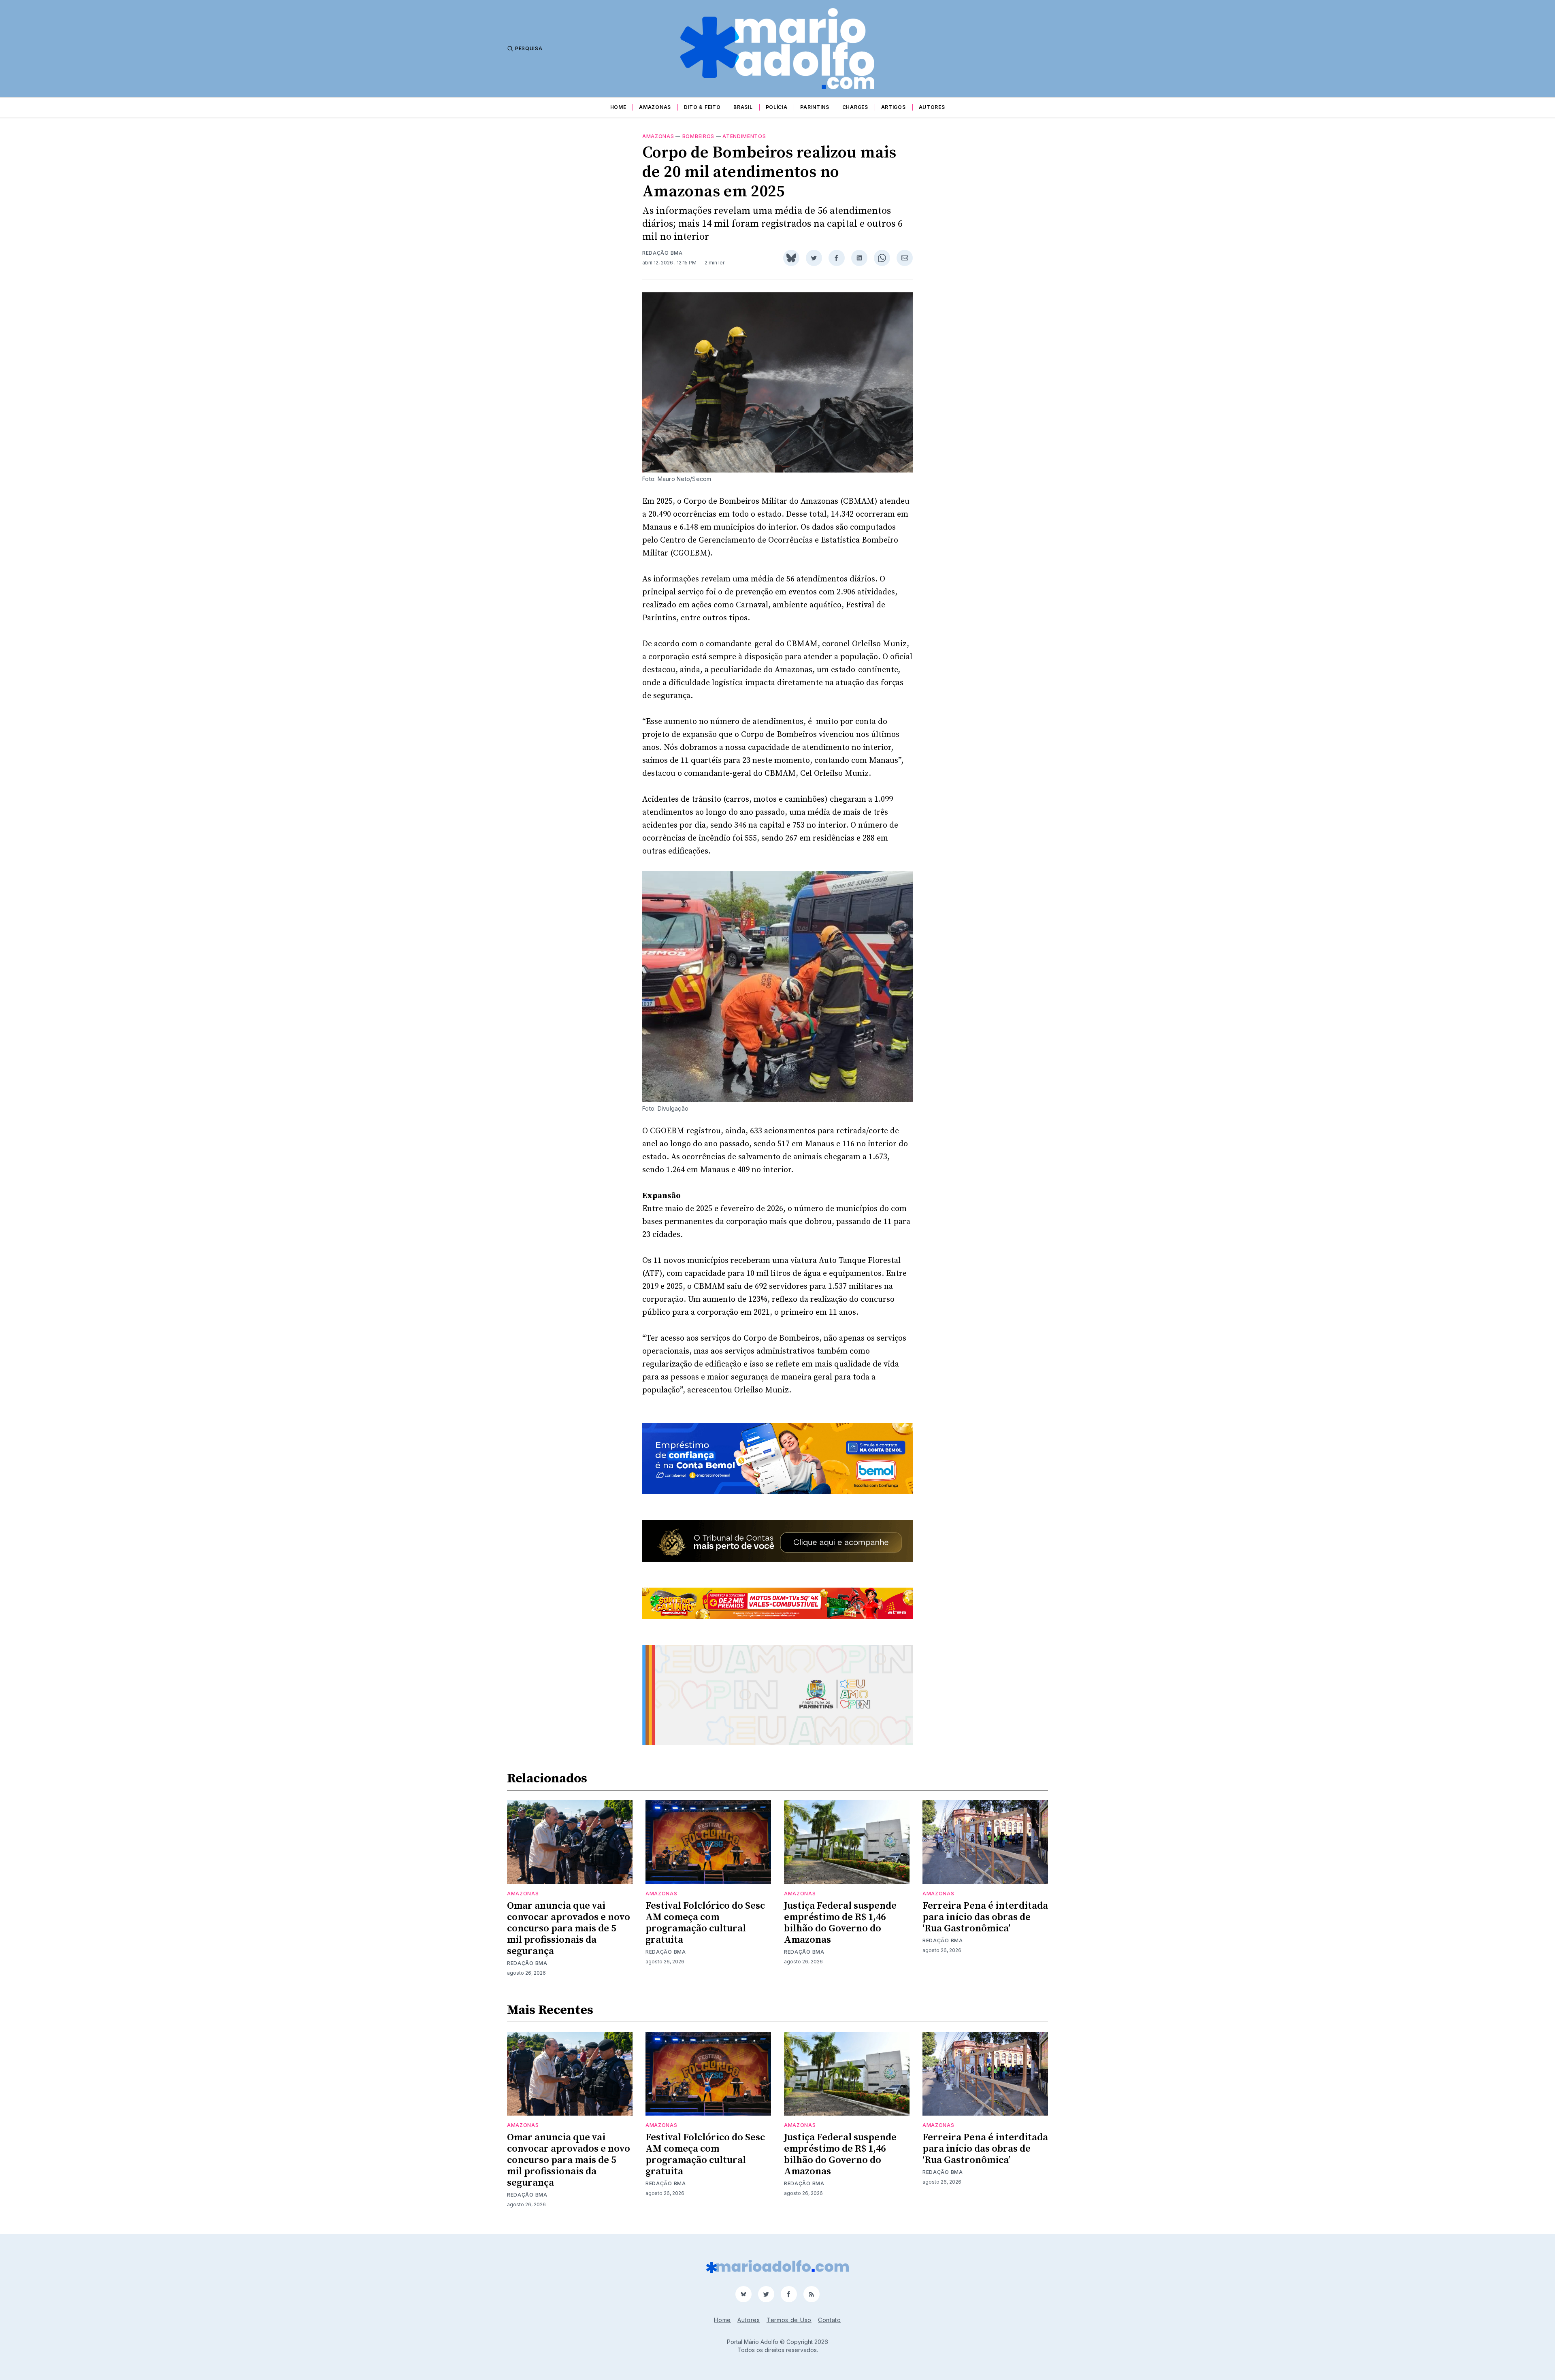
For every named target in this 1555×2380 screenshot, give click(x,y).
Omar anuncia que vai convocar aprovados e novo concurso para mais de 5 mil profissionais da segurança (569, 1929)
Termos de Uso (789, 2320)
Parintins (815, 107)
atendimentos (744, 136)
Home (618, 107)
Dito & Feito (702, 107)
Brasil (743, 107)
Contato (830, 2320)
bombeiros (698, 136)
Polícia (777, 107)
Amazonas (655, 107)
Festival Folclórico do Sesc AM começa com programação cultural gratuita (705, 1923)
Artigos (894, 107)
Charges (855, 107)
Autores (932, 107)
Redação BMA (662, 253)
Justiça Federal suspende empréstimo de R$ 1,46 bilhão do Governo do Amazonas (840, 1923)
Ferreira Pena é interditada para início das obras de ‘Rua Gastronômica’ (985, 1917)
